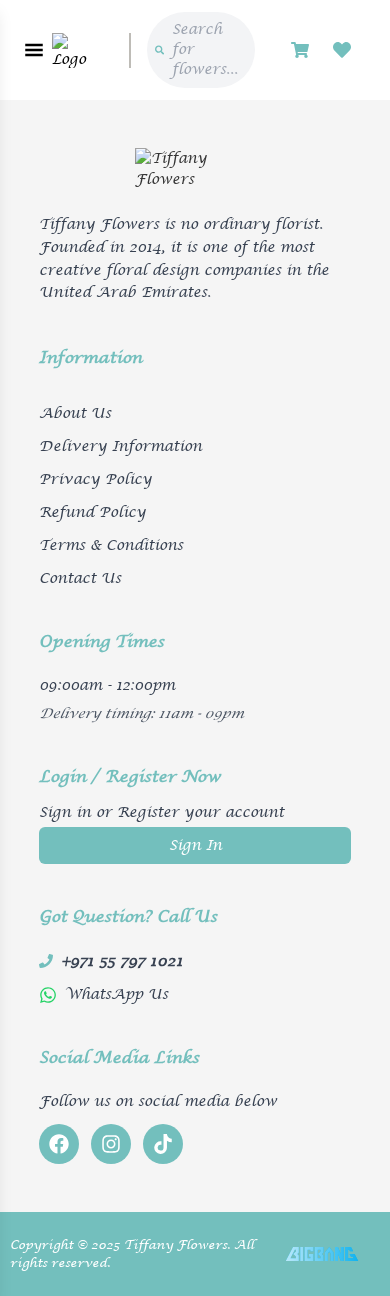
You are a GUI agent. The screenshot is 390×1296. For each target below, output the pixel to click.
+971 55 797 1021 (122, 961)
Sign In (195, 845)
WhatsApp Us (116, 994)
